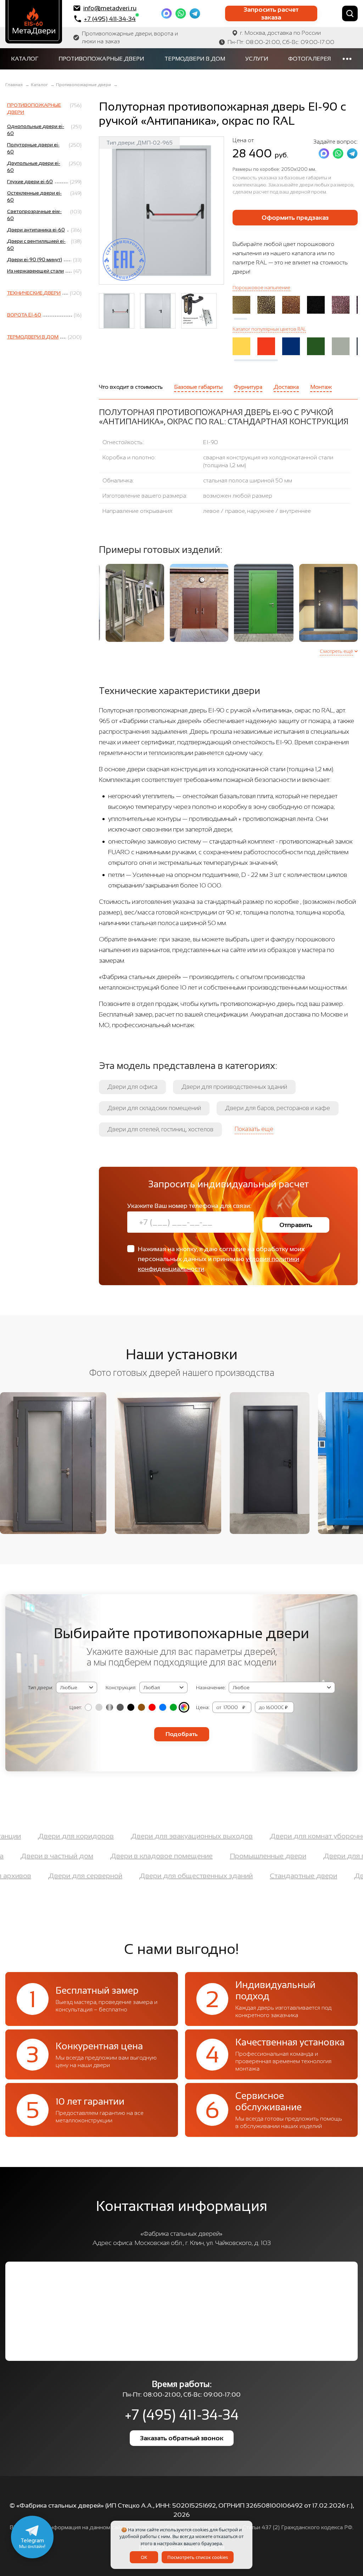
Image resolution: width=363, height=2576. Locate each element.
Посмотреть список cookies (198, 2557)
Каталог (25, 59)
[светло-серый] (99, 1707)
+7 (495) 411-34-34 (110, 19)
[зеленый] (173, 1707)
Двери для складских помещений (154, 1108)
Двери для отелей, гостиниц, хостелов (160, 1129)
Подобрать (182, 1734)
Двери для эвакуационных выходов (233, 1836)
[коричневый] (141, 1707)
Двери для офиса (132, 1087)
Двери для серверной (126, 1876)
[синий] (163, 1707)
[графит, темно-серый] (120, 1707)
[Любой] (184, 1707)
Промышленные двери (227, 1856)
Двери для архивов (39, 1876)
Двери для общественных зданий (237, 1876)
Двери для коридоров (117, 1836)
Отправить (296, 1225)
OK (144, 2557)
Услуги (257, 59)
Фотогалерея (309, 59)
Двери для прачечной (320, 1856)
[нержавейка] (110, 1707)
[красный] (152, 1707)
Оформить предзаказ (295, 218)
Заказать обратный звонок (182, 2438)
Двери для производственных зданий (234, 1087)
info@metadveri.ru (110, 8)
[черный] (131, 1707)
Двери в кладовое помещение (121, 1856)
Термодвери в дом (195, 59)
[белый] (88, 1707)
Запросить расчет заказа (271, 13)
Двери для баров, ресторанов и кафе (278, 1108)
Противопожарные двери (101, 59)
